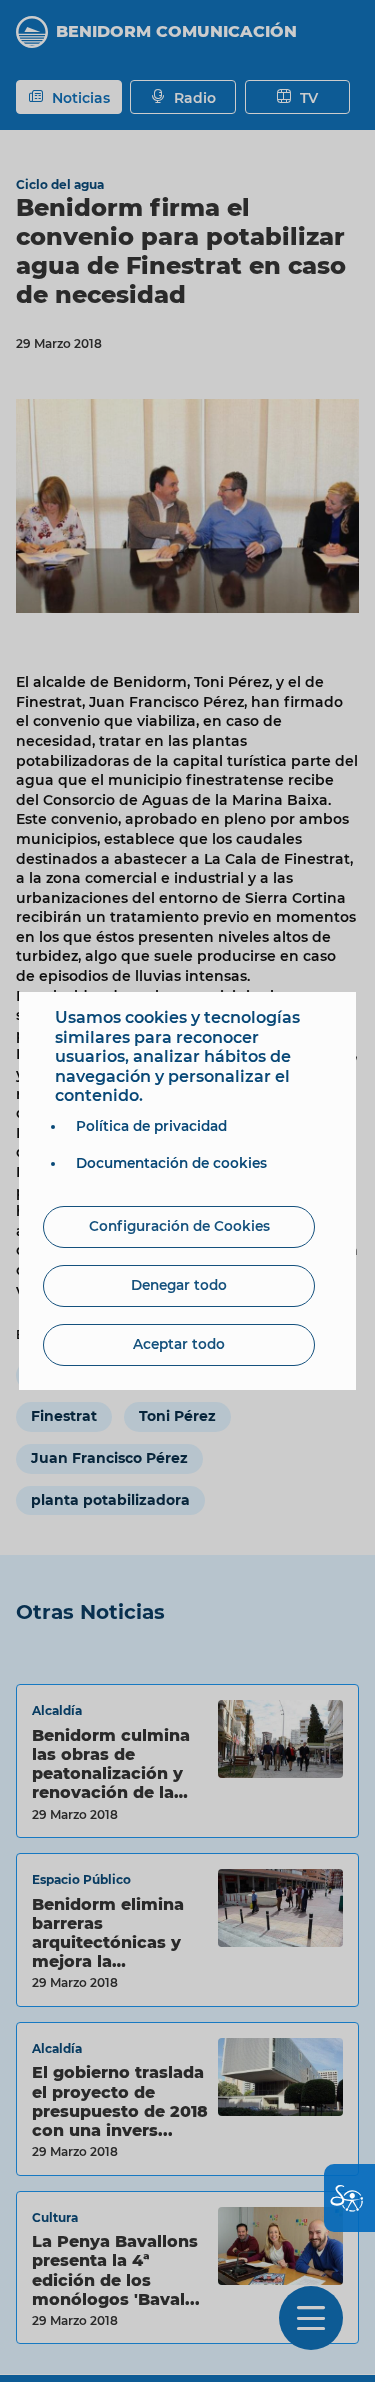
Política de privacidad (151, 1126)
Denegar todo (179, 1285)
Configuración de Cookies (179, 1226)
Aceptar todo (179, 1344)
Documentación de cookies (171, 1163)
